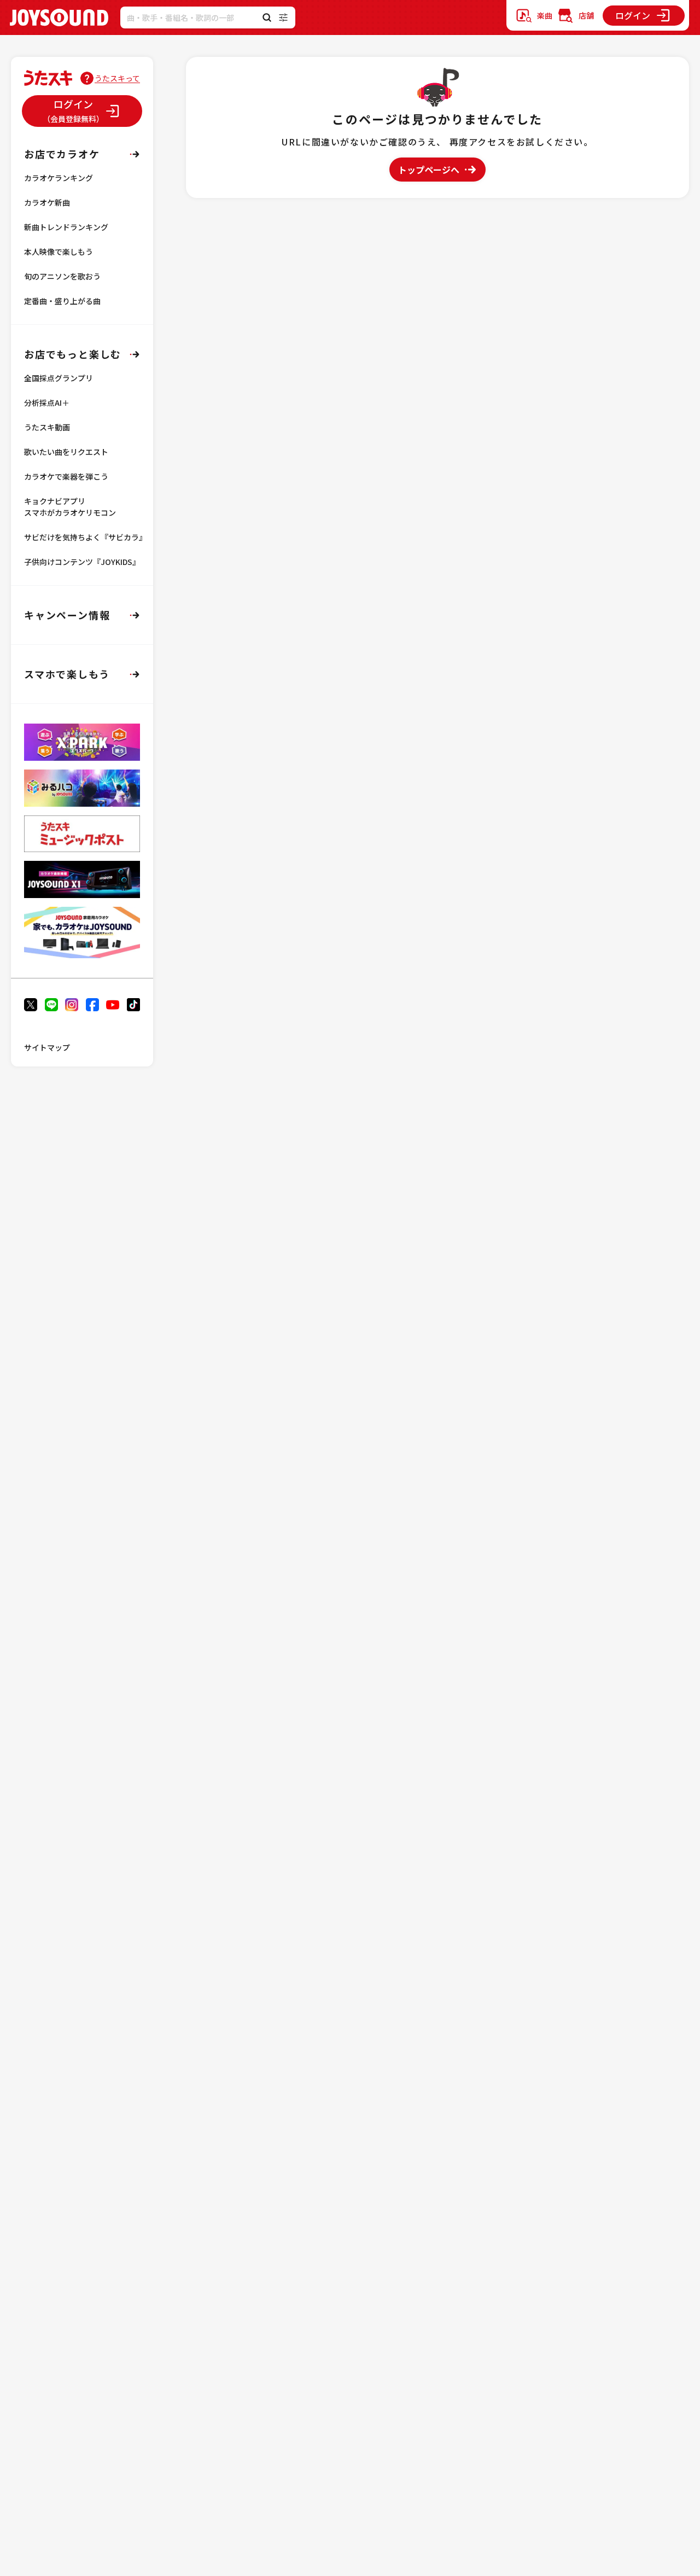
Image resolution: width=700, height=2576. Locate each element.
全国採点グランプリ (59, 378)
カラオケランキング (59, 178)
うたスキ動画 (47, 427)
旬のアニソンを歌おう (62, 276)
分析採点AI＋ (47, 403)
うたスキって (117, 78)
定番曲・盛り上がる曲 (62, 301)
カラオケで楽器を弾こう (66, 476)
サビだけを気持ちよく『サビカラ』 (85, 537)
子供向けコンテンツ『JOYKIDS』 (82, 562)
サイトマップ (47, 1047)
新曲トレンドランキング (66, 227)
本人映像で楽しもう (59, 252)
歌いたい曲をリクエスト (66, 452)
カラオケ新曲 (47, 202)
